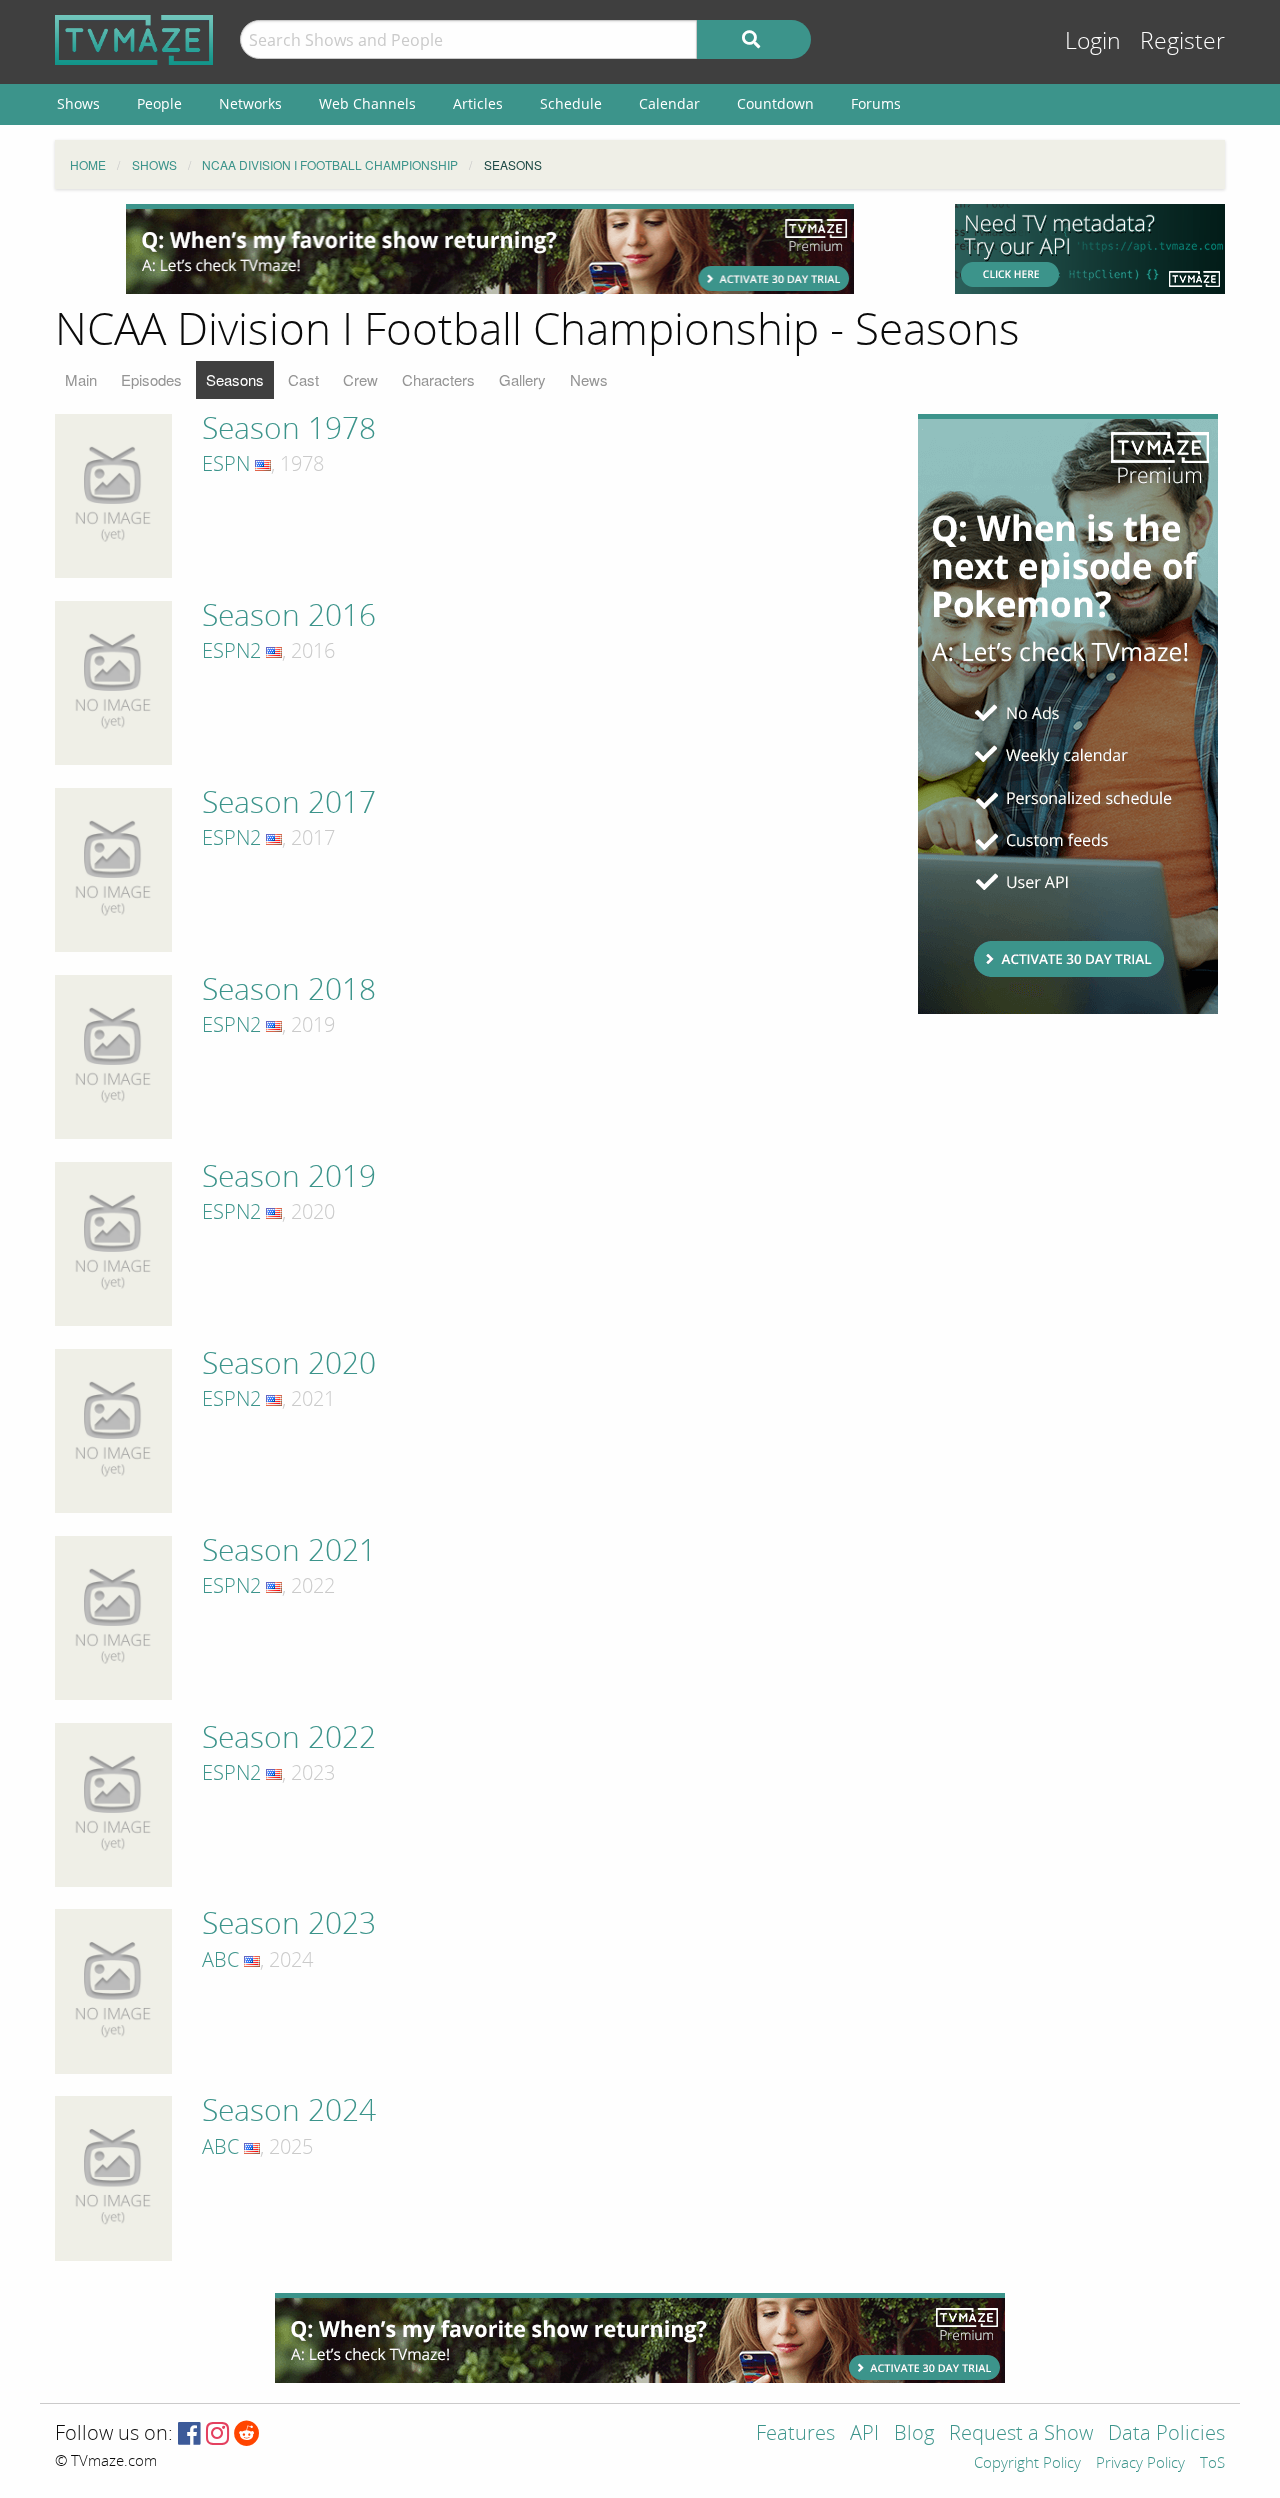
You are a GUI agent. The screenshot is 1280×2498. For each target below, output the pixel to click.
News (589, 379)
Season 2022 (289, 1738)
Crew (360, 379)
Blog (914, 2434)
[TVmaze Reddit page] (247, 2434)
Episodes (151, 379)
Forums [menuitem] (876, 103)
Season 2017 (289, 803)
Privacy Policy (1140, 2464)
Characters (438, 379)
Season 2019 (289, 1177)
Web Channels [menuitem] (367, 103)
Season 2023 (289, 1924)
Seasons (235, 379)
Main (81, 379)
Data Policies (1166, 2434)
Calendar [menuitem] (669, 103)
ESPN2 (231, 651)
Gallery (522, 379)
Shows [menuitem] (78, 103)
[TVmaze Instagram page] (217, 2434)
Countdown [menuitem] (775, 103)
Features (795, 2434)
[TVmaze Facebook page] (189, 2434)
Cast (303, 379)
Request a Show (1021, 2434)
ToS (1212, 2464)
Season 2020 (289, 1364)
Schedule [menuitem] (571, 103)
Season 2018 (289, 990)
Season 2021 (289, 1551)
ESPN (226, 464)
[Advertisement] (490, 249)
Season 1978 (289, 429)
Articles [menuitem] (478, 103)
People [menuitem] (159, 103)
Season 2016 (289, 616)
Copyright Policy (1027, 2464)
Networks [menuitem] (250, 103)
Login (1093, 41)
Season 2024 (289, 2111)
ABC (220, 1960)
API (864, 2434)
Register (1182, 41)
